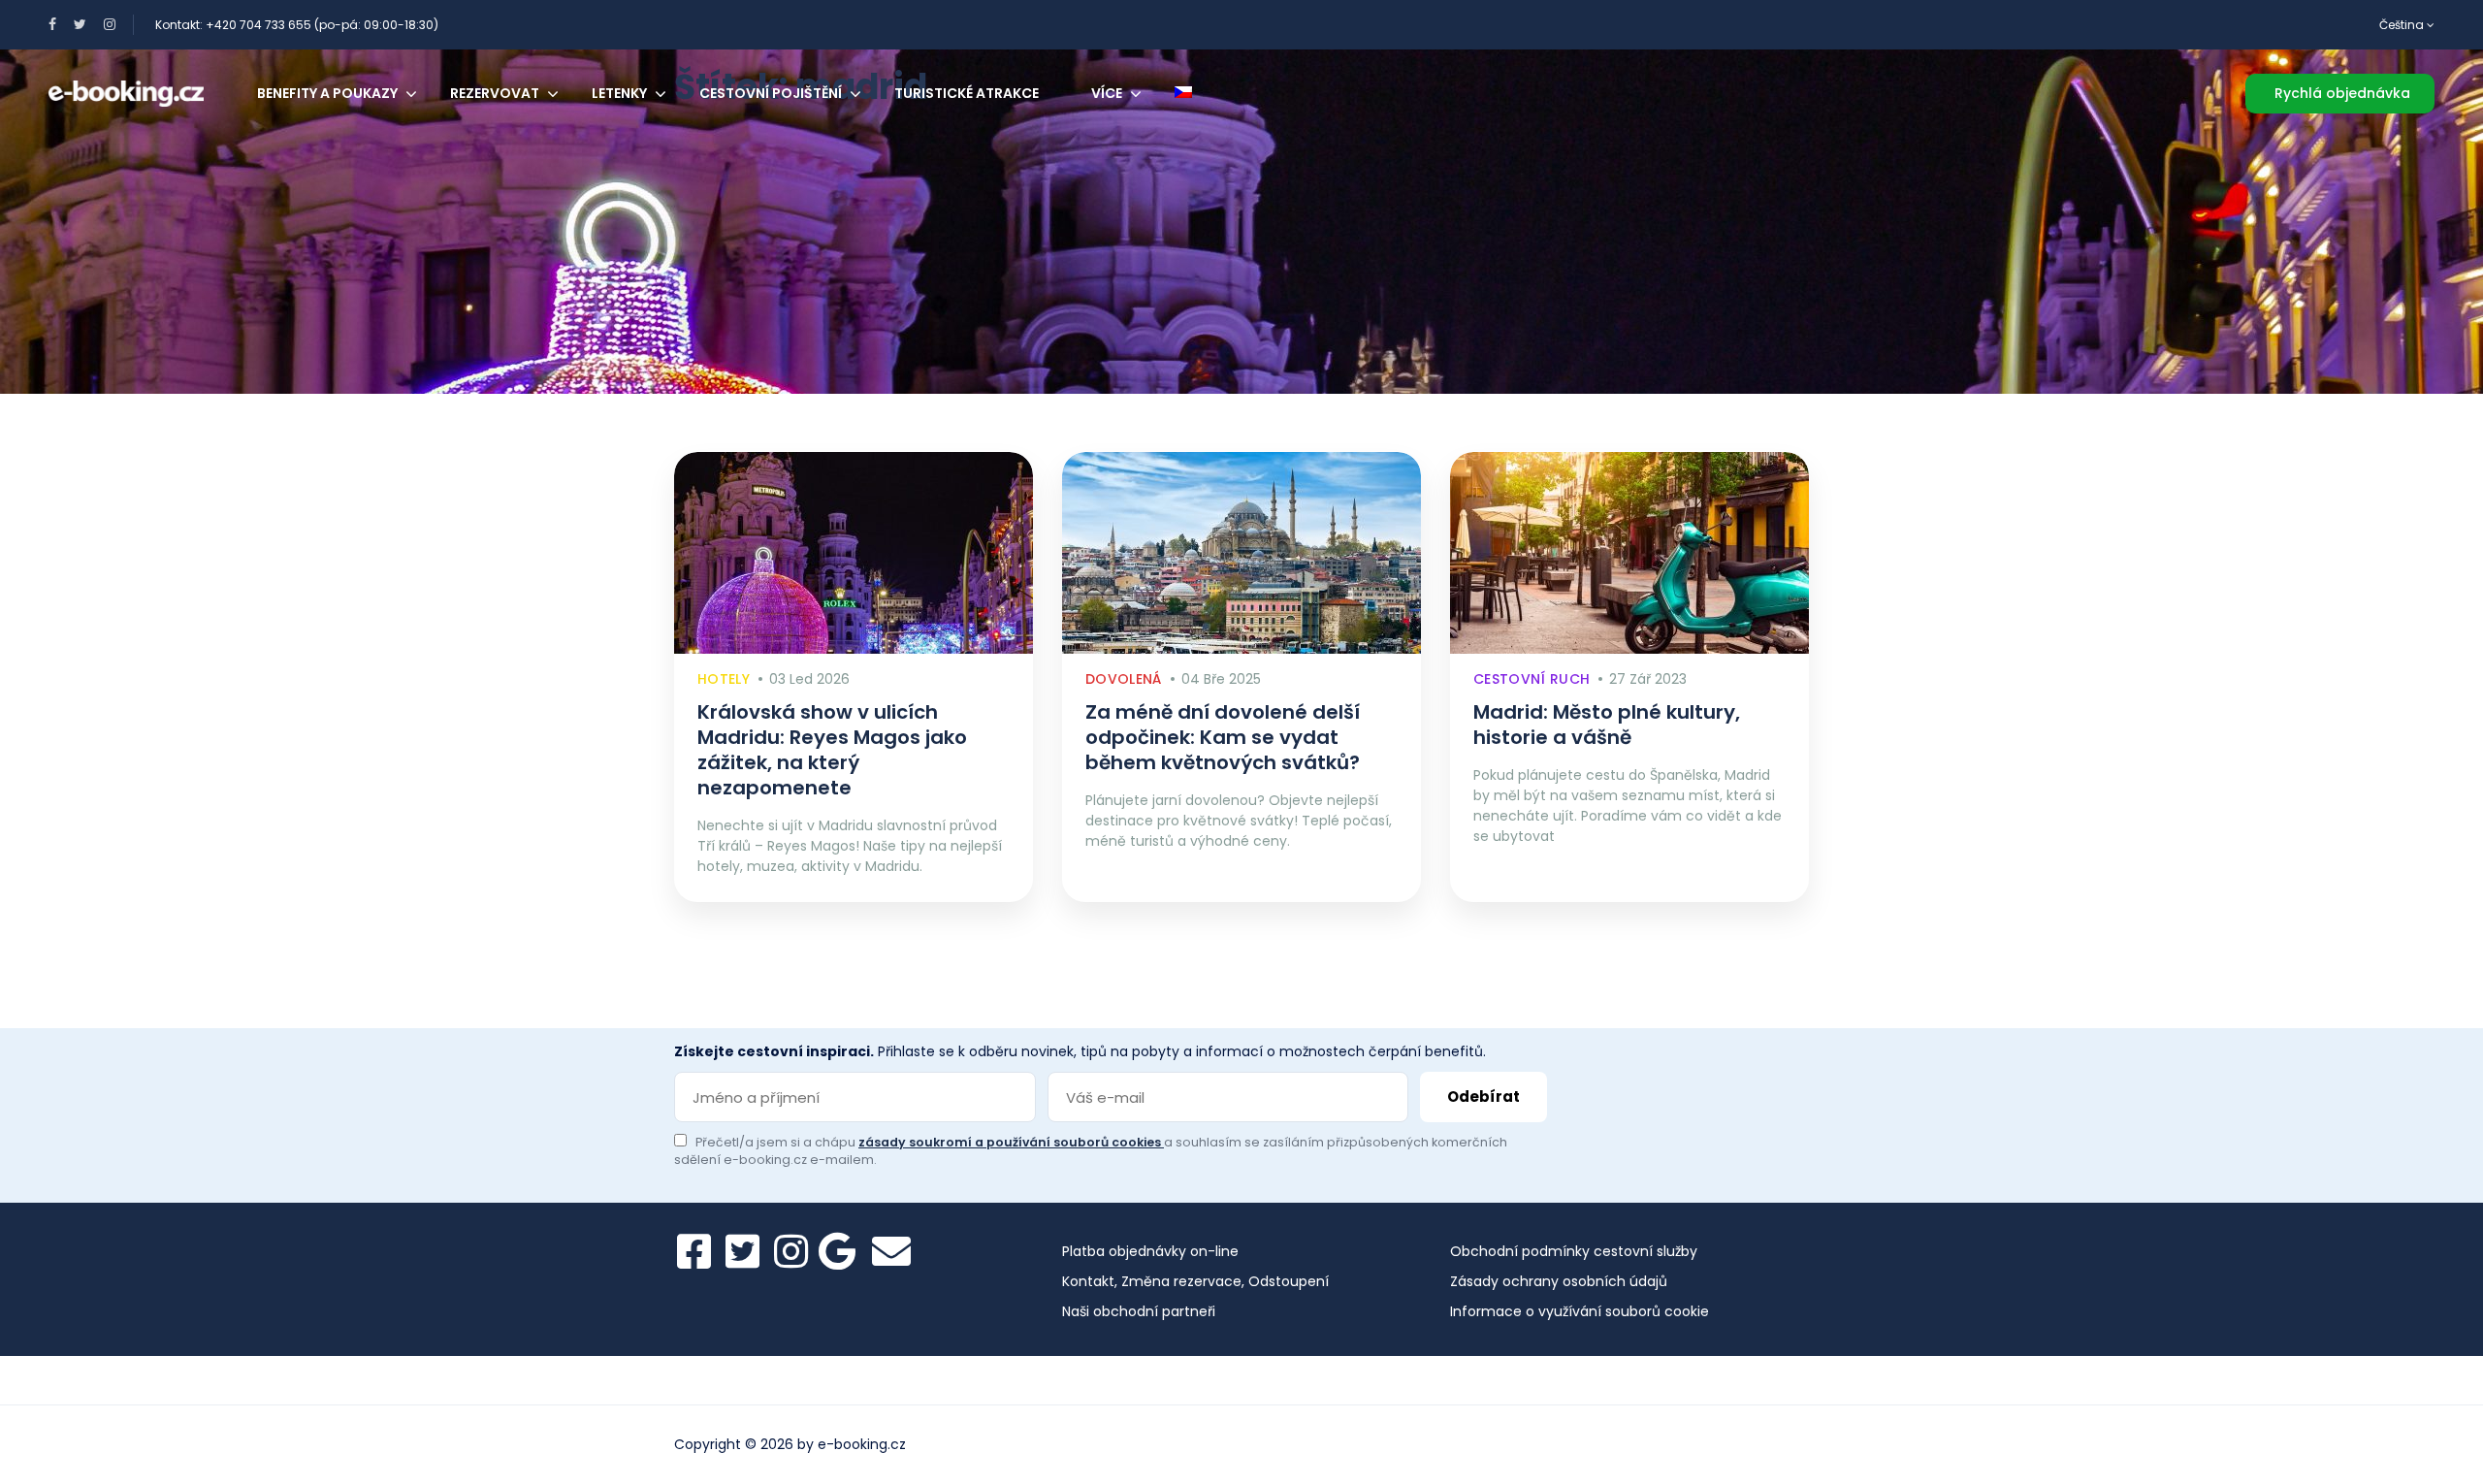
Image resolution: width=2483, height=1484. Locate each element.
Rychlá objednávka (2342, 93)
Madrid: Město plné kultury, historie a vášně (1607, 725)
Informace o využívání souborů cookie (1580, 1311)
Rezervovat (495, 93)
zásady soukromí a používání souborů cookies (1011, 1142)
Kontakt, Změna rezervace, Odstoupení (1195, 1281)
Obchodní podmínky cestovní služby (1574, 1251)
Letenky (619, 93)
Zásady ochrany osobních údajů (1559, 1281)
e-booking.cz (862, 1444)
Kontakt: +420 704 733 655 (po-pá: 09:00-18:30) (297, 25)
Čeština (2403, 25)
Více (1107, 93)
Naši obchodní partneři (1139, 1311)
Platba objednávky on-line (1150, 1251)
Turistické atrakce (967, 93)
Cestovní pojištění (771, 93)
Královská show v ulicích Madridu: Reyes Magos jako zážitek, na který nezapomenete (832, 750)
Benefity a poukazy (327, 93)
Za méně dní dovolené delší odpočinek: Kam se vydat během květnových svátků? (1223, 737)
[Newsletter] (891, 1251)
